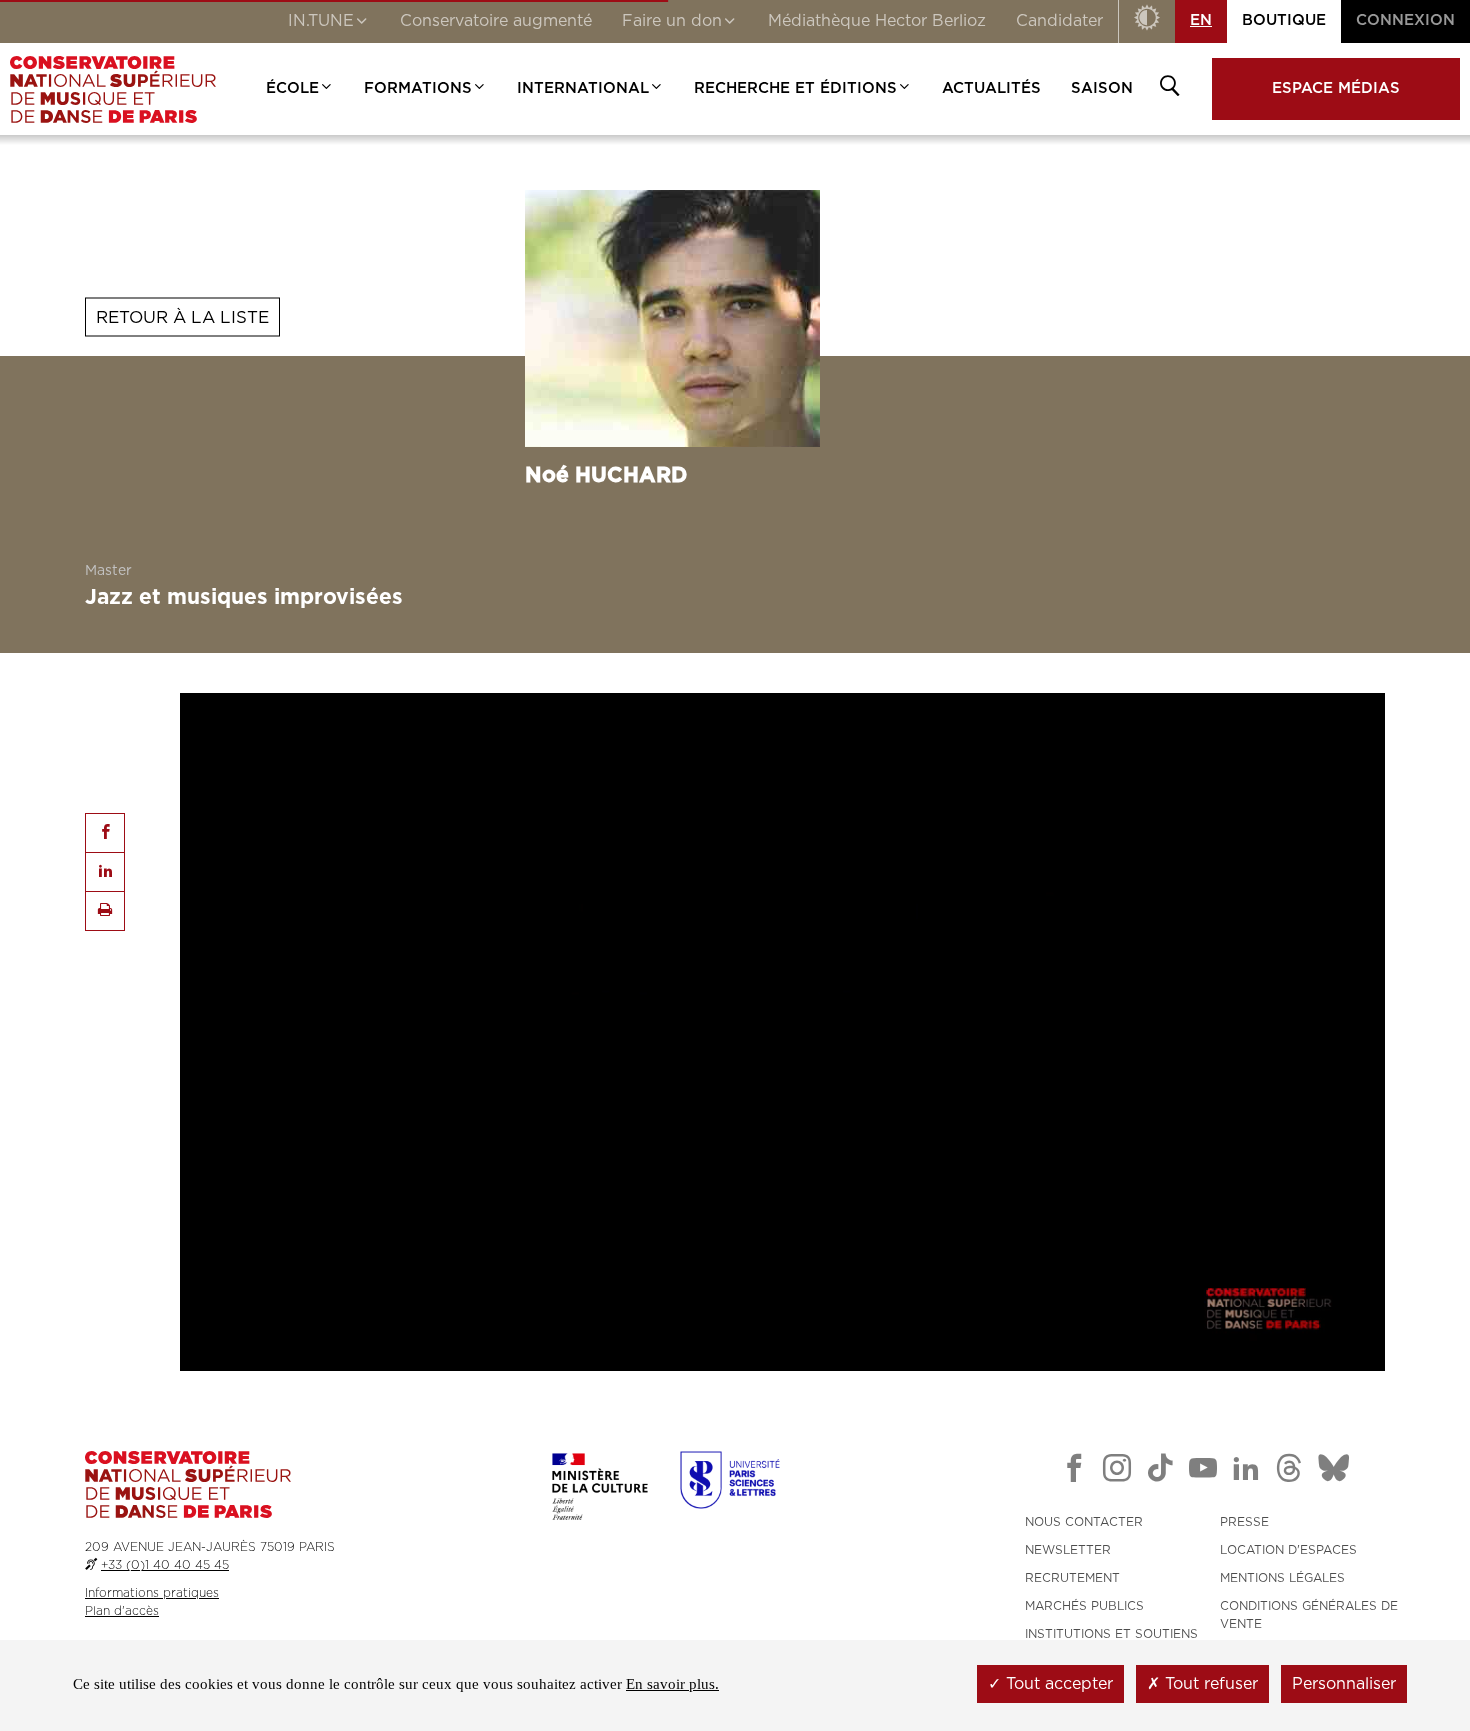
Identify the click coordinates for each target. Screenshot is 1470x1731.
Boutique (1284, 20)
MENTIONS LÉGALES (1282, 1578)
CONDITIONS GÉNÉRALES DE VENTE (1309, 1615)
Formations (418, 88)
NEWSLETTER (1068, 1550)
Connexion (1405, 20)
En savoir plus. (672, 1684)
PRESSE (1244, 1522)
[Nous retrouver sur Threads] (1289, 1472)
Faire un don (672, 21)
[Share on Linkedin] (105, 872)
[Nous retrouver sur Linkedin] (1246, 1472)
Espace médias (1336, 88)
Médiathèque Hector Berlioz (877, 21)
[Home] (113, 89)
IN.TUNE (321, 21)
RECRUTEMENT (1072, 1578)
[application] (782, 1032)
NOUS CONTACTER (1084, 1522)
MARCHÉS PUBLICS (1084, 1606)
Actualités (991, 88)
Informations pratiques (152, 1593)
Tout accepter (1057, 1684)
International (583, 88)
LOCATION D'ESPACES (1288, 1550)
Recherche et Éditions (795, 88)
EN (1201, 20)
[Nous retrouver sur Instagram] (1117, 1472)
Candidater (1059, 21)
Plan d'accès (122, 1611)
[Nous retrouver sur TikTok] (1160, 1472)
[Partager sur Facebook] (105, 833)
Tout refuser (1209, 1684)
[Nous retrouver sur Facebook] (1074, 1472)
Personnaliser (1344, 1684)
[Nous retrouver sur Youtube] (1203, 1472)
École (292, 88)
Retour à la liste (182, 316)
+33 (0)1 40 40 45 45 (165, 1565)
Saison (1102, 88)
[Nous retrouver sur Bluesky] (1334, 1472)
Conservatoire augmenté (496, 21)
